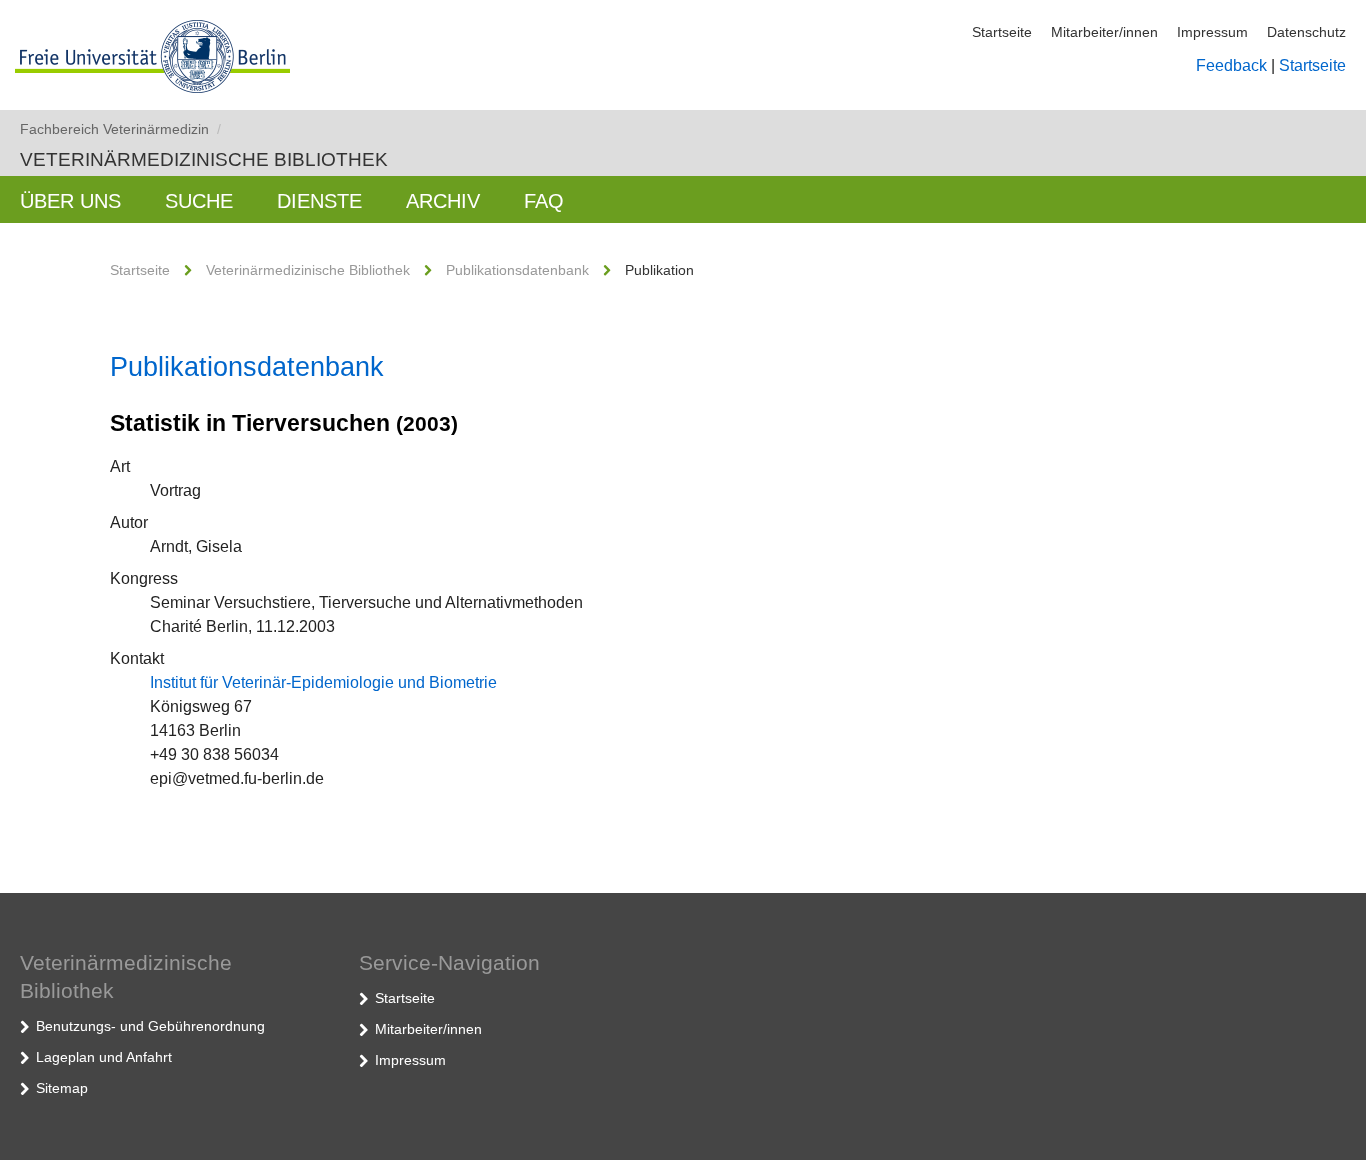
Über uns (70, 201)
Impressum (1212, 32)
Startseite (1002, 32)
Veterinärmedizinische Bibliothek (204, 159)
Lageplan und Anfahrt (104, 1057)
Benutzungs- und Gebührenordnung (150, 1026)
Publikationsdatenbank (517, 270)
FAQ (544, 201)
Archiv (443, 201)
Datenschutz (1306, 32)
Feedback (1231, 65)
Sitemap (62, 1088)
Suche (199, 201)
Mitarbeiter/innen (1104, 32)
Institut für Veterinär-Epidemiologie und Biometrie (323, 682)
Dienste (319, 201)
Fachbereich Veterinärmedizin (120, 129)
